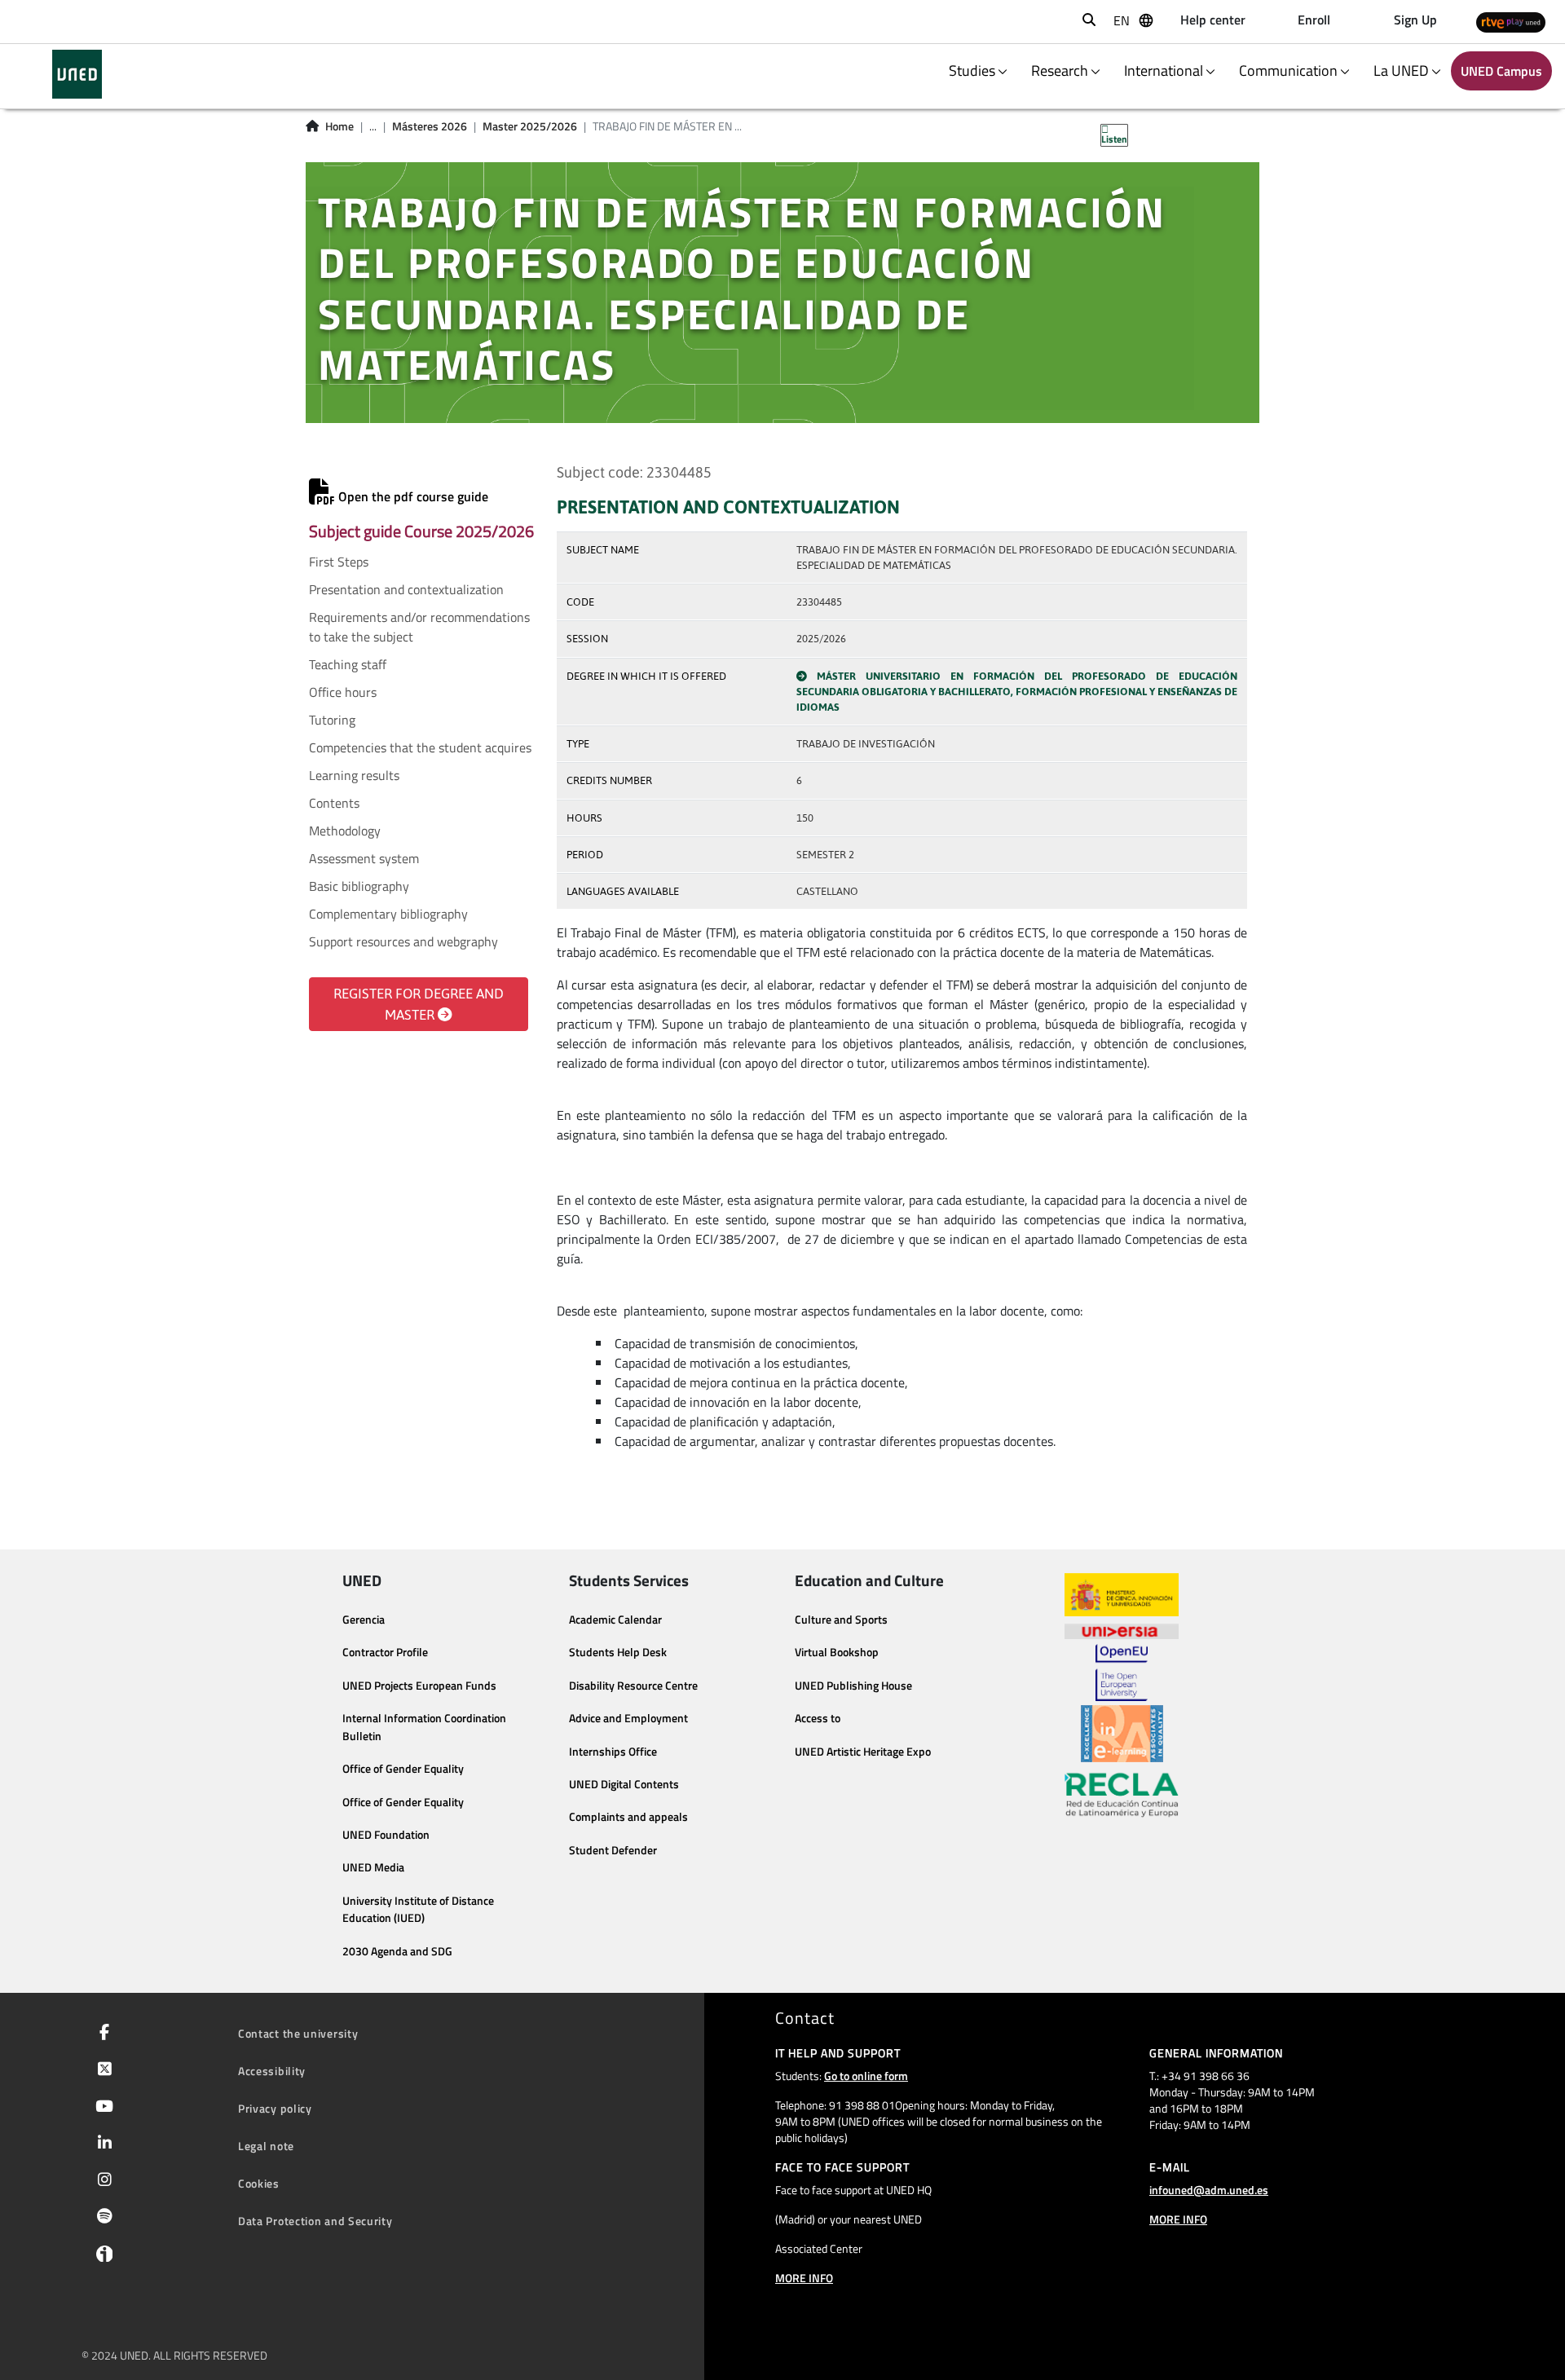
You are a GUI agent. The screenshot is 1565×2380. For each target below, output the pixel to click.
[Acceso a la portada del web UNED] (77, 74)
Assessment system (364, 858)
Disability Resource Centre (633, 1686)
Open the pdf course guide (412, 496)
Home (339, 126)
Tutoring (332, 720)
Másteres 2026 (430, 126)
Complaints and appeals (628, 1817)
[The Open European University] (1122, 1673)
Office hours (343, 692)
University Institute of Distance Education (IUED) (418, 1910)
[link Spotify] (101, 2218)
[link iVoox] (101, 2258)
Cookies (259, 2183)
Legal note (266, 2146)
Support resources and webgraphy (403, 941)
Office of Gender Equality (403, 1769)
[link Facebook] (101, 2034)
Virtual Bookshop (837, 1652)
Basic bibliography (359, 886)
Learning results (354, 775)
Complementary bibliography (388, 914)
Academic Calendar (615, 1620)
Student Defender (613, 1850)
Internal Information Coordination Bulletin (424, 1727)
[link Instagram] (101, 2181)
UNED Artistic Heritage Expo (863, 1752)
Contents (334, 803)
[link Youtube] (101, 2108)
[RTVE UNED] (1511, 22)
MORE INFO (804, 2278)
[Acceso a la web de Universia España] (1122, 1630)
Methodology (345, 831)
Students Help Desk (618, 1652)
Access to (818, 1718)
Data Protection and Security (315, 2221)
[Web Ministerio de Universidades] (1122, 1595)
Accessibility (272, 2071)
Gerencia (364, 1620)
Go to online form (866, 2076)
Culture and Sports (841, 1620)
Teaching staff (348, 664)
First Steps (339, 562)
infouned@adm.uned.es (1209, 2190)
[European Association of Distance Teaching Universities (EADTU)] (1122, 1734)
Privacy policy (275, 2108)
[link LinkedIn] (101, 2144)
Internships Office (613, 1752)
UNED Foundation (386, 1835)
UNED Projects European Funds (419, 1686)
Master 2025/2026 (530, 126)
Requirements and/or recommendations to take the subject (419, 627)
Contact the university (298, 2033)
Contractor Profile (385, 1652)
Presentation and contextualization (406, 589)
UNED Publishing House (853, 1686)
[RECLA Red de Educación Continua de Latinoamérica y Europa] (1122, 1794)
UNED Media (373, 1867)
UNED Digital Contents (624, 1784)
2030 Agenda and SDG (397, 1951)
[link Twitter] (101, 2070)
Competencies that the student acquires (420, 747)
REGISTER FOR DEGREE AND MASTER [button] (419, 1004)
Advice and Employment (628, 1718)
